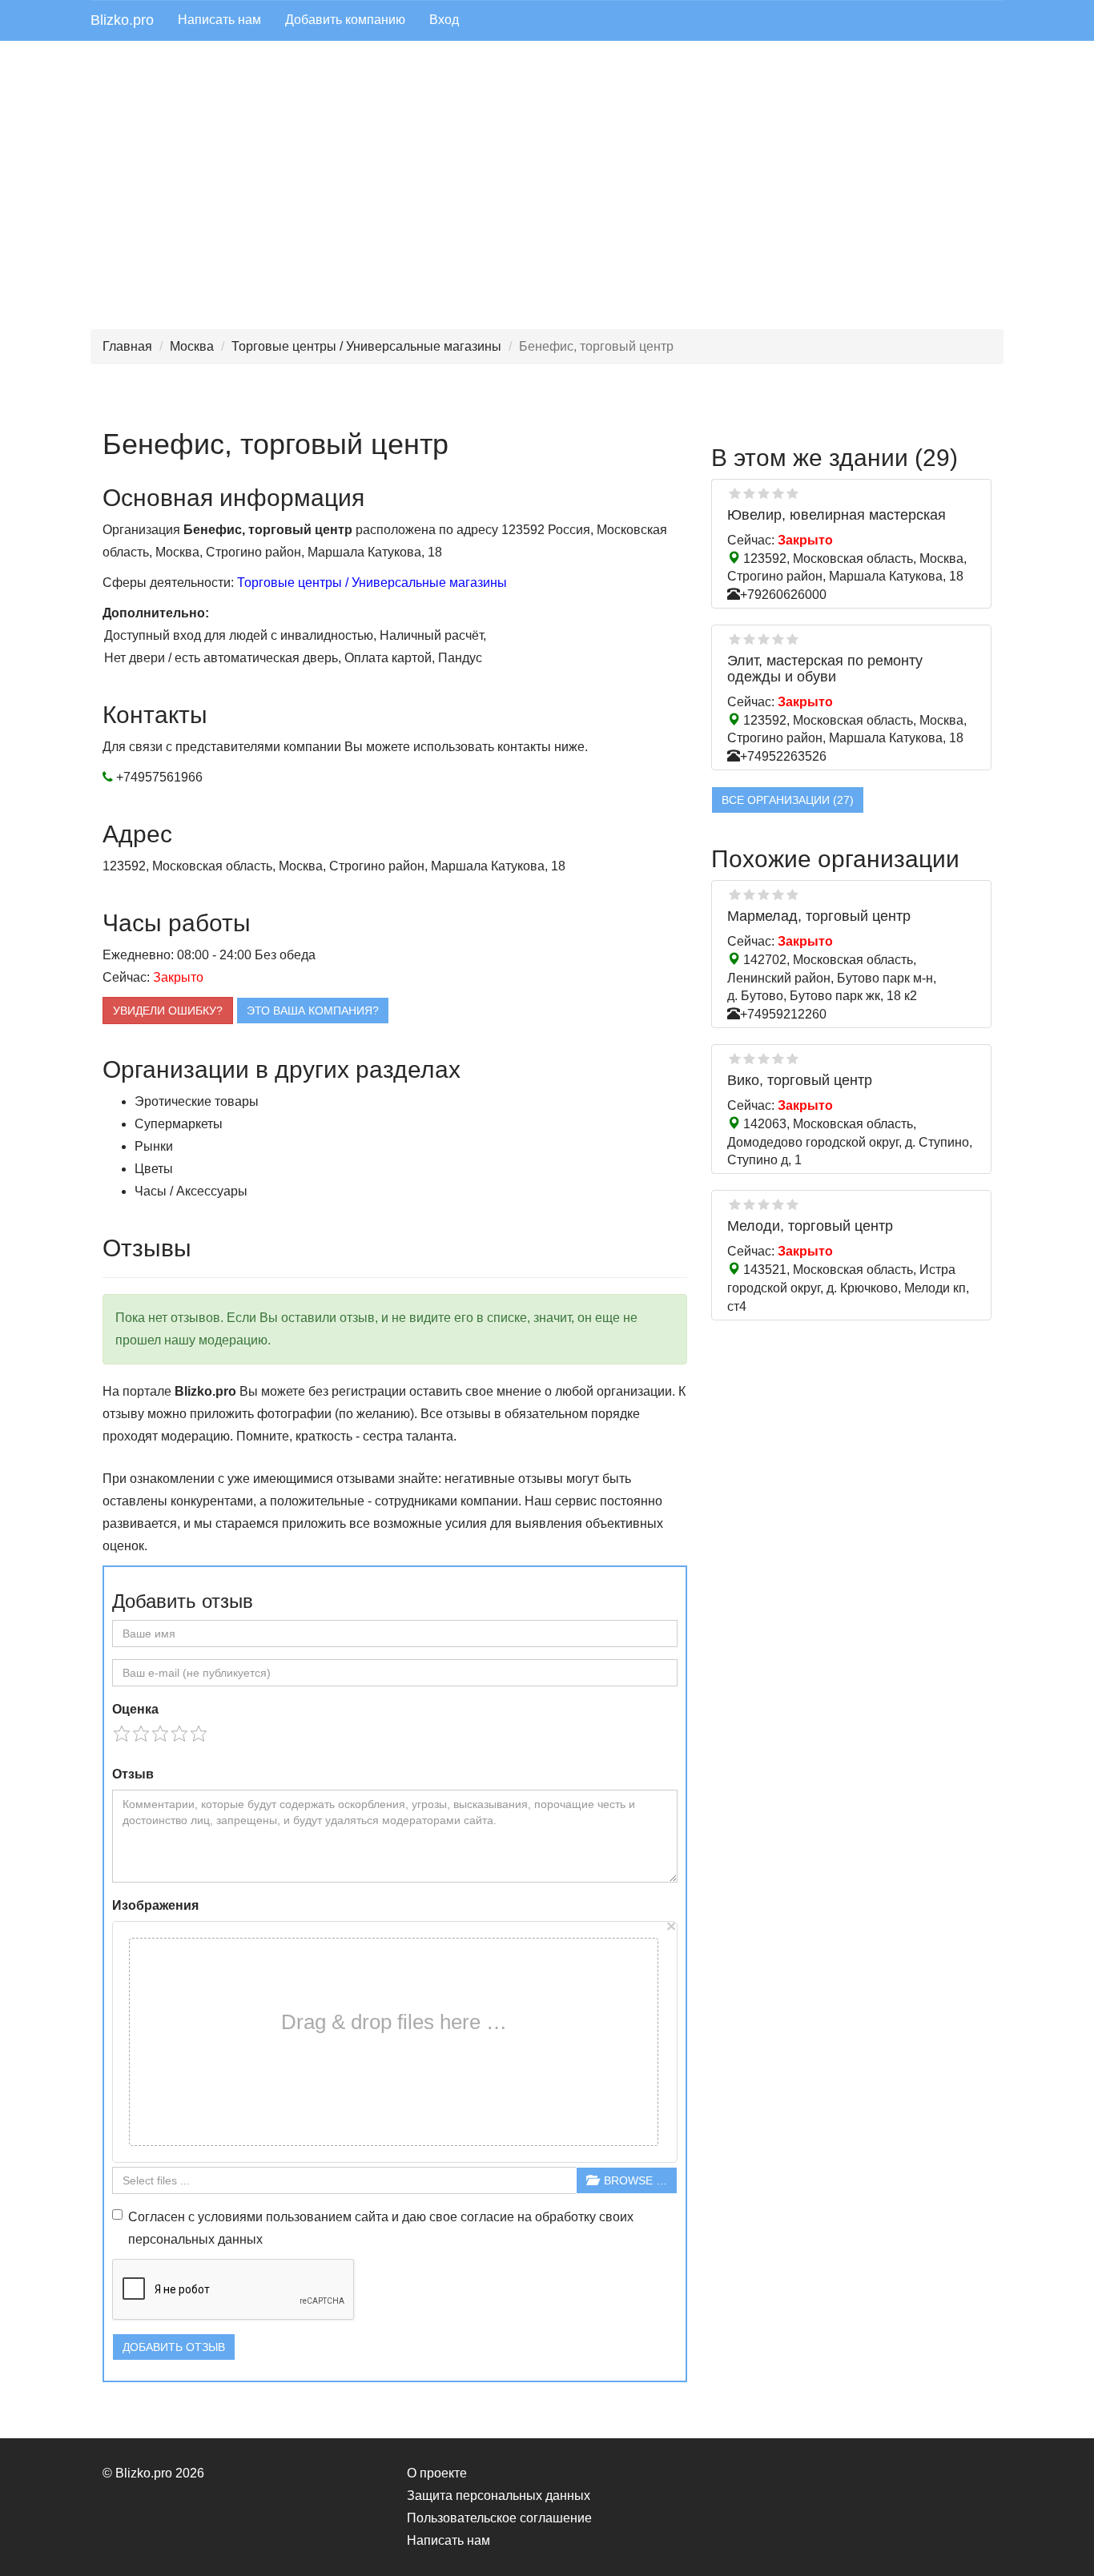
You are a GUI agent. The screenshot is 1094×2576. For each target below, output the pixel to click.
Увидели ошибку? (168, 1011)
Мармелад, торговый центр (819, 916)
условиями (230, 2217)
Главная (127, 346)
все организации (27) (788, 800)
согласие (487, 2217)
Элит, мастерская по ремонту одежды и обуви (825, 669)
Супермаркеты (179, 1124)
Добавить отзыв (174, 2347)
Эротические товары (197, 1101)
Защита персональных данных (499, 2496)
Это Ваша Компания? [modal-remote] (313, 1011)
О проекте (437, 2473)
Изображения (155, 1905)
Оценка (135, 1709)
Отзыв (133, 1774)
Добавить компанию (345, 20)
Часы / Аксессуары (191, 1191)
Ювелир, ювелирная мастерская (837, 515)
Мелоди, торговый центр (810, 1226)
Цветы (154, 1169)
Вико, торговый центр (800, 1080)
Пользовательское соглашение (499, 2518)
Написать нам (219, 20)
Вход (444, 20)
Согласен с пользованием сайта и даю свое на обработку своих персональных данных (381, 2228)
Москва (192, 346)
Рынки (154, 1146)
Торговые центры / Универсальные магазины (366, 346)
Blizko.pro (122, 20)
